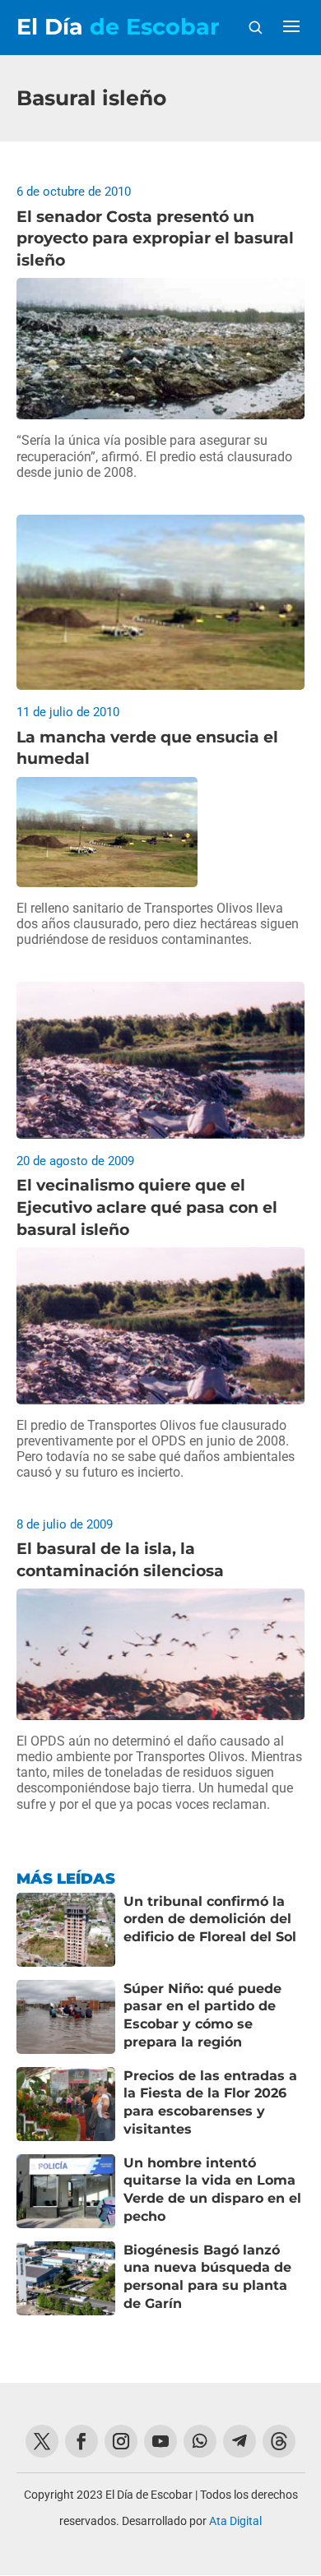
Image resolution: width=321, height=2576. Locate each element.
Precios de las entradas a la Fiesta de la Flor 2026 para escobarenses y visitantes (210, 2102)
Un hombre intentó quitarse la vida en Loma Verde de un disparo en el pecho (212, 2190)
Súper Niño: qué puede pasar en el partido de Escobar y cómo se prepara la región (202, 2015)
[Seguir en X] (42, 2441)
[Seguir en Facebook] (81, 2441)
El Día (118, 27)
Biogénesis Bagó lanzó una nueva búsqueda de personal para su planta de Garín (207, 2277)
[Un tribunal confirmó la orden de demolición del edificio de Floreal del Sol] (66, 1930)
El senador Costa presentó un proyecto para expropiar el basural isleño (155, 238)
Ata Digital (235, 2521)
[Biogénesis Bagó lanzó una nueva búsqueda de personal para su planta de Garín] (66, 2278)
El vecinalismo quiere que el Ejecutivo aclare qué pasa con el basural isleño (147, 1207)
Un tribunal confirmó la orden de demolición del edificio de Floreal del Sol (210, 1919)
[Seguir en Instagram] (121, 2441)
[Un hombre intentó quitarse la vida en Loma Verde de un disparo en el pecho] (66, 2191)
